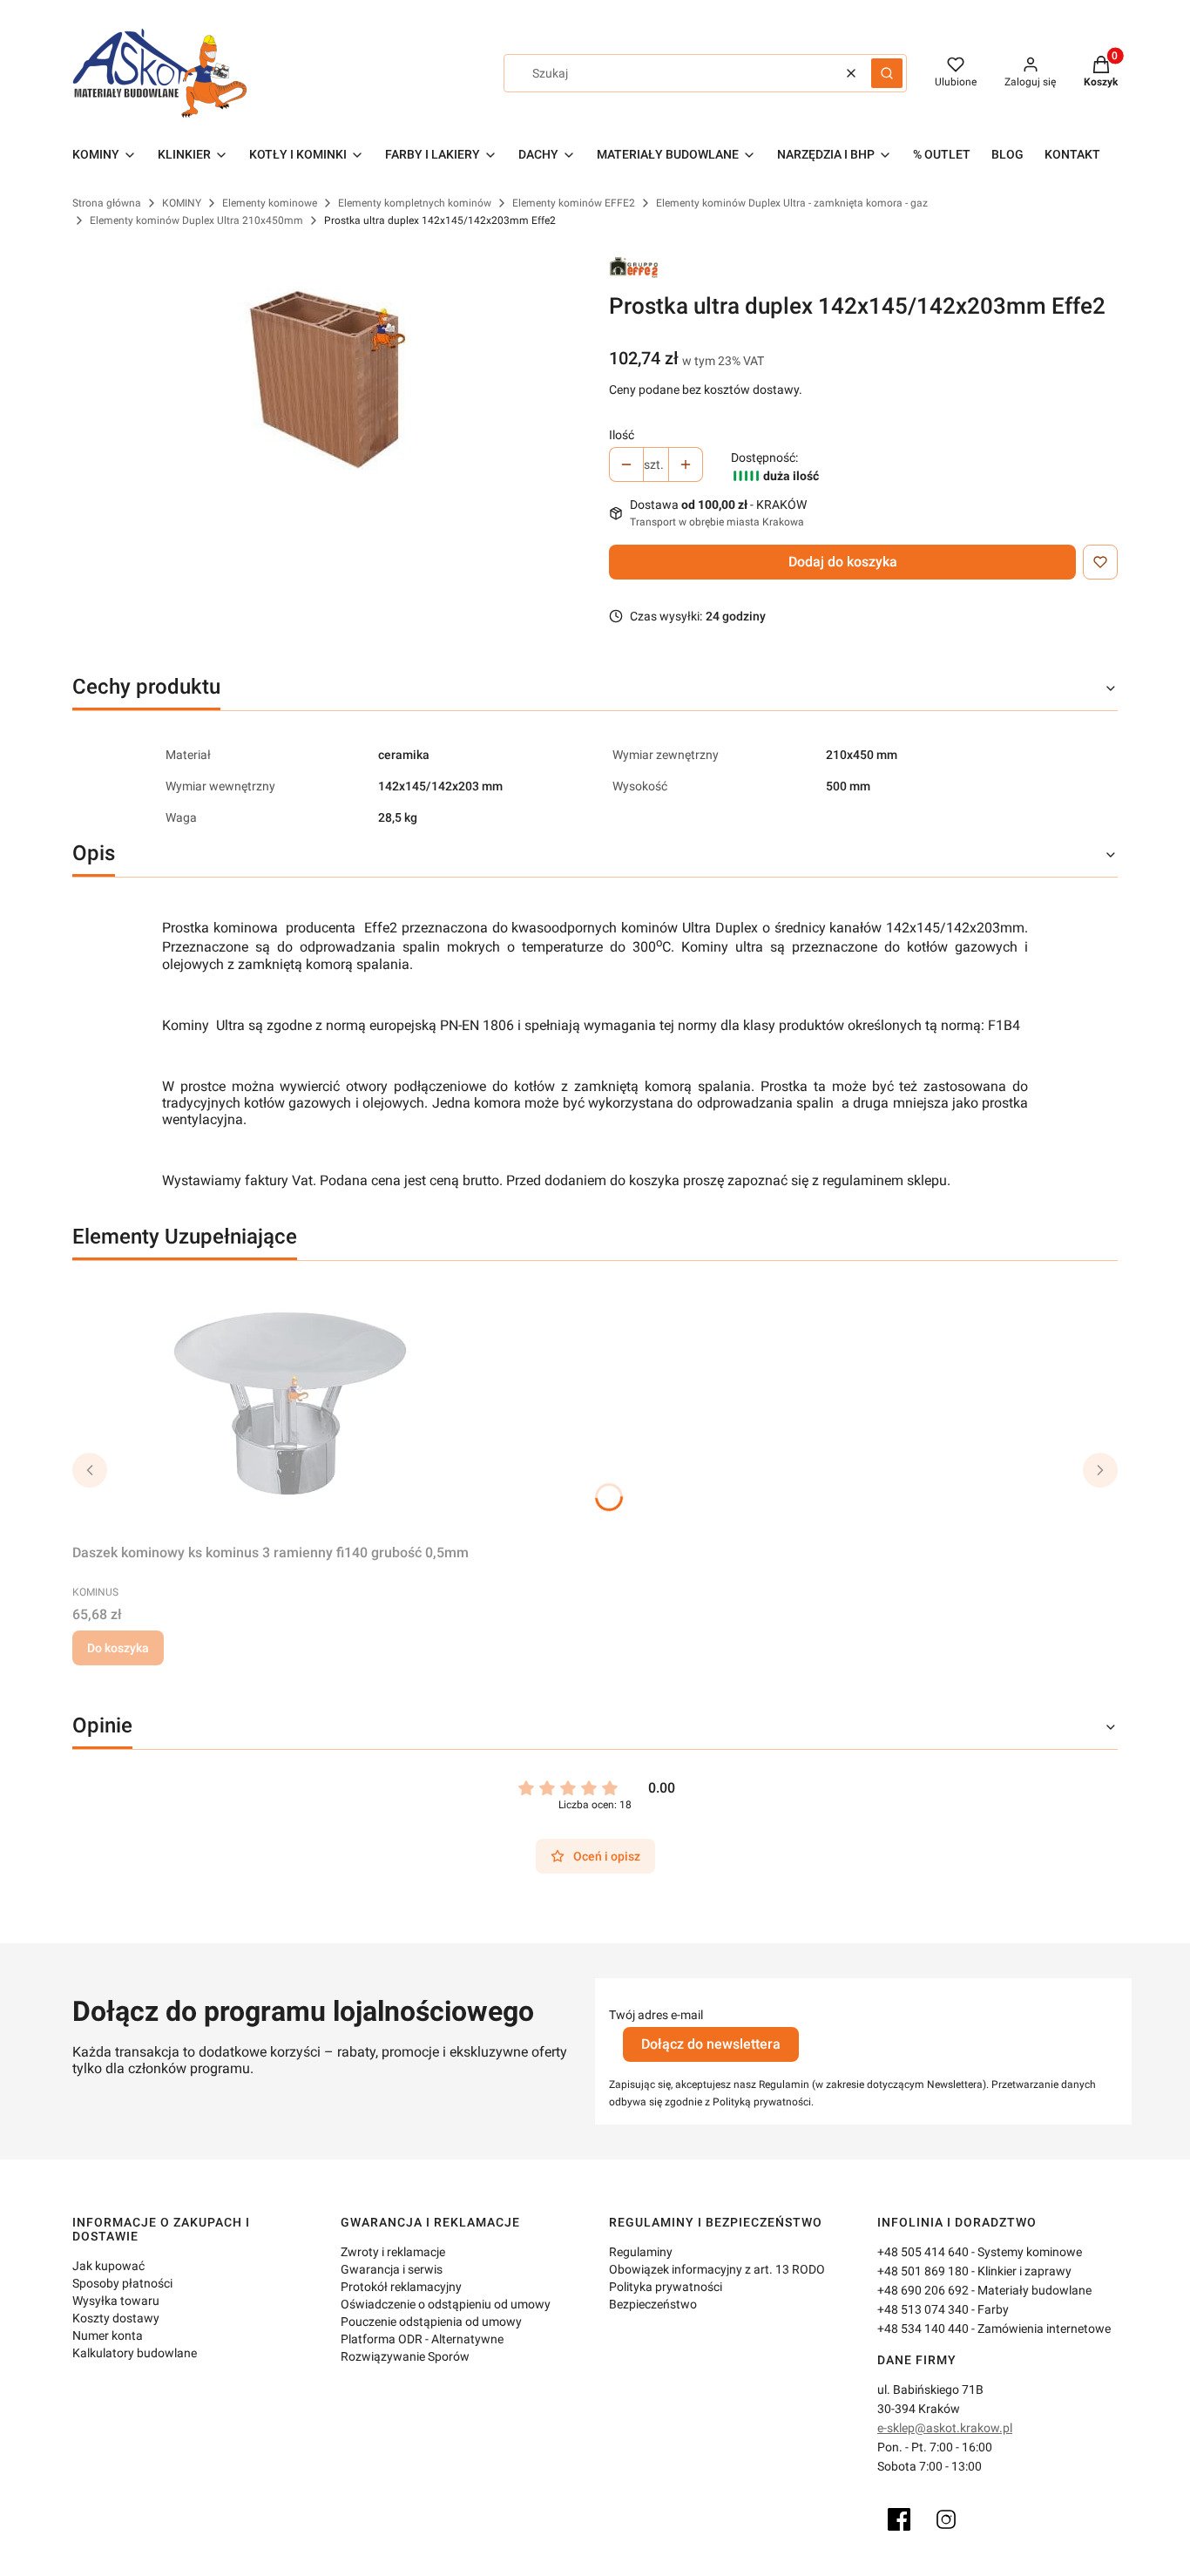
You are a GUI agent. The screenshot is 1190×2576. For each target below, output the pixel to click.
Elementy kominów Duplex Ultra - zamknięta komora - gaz (792, 203)
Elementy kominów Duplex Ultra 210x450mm (196, 220)
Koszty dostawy (116, 2318)
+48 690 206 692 (923, 2290)
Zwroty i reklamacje (393, 2252)
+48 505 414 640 (923, 2252)
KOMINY (182, 203)
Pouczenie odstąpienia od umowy (431, 2322)
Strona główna (107, 203)
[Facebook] (899, 2519)
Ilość (622, 435)
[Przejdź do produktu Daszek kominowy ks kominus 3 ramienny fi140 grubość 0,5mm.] (290, 1406)
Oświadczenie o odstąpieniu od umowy (446, 2304)
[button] (887, 73)
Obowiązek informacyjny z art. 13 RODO (717, 2269)
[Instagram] (946, 2519)
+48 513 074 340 (923, 2309)
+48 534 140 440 (923, 2329)
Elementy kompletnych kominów (415, 203)
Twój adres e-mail (656, 2015)
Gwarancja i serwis (392, 2269)
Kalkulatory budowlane (135, 2353)
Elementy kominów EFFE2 (574, 203)
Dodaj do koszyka (843, 562)
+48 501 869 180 (923, 2271)
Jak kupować (108, 2266)
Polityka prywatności (666, 2287)
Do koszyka (118, 1648)
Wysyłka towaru (116, 2301)
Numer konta (108, 2335)
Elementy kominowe (270, 203)
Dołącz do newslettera (711, 2044)
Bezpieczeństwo (653, 2304)
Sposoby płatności (122, 2283)
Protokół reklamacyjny (401, 2287)
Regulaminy (641, 2252)
